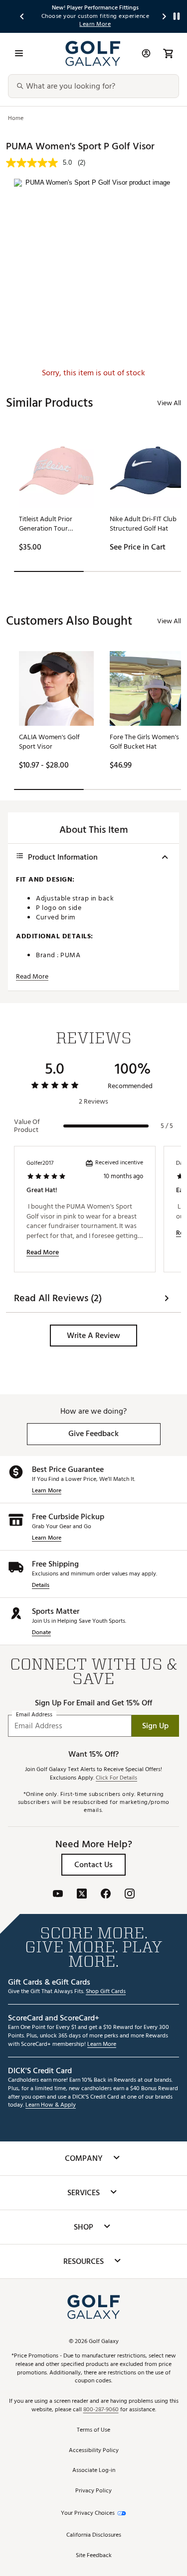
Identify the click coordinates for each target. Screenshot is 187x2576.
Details (41, 1586)
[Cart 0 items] (168, 53)
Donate (41, 1633)
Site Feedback (94, 2556)
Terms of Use (93, 2430)
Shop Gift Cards (106, 1992)
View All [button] (169, 403)
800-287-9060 (101, 2410)
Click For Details (116, 1778)
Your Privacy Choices (88, 2514)
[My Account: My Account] (146, 53)
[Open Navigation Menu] (19, 53)
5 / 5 (167, 1126)
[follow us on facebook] (106, 1895)
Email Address (34, 1715)
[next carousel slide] (165, 16)
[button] (93, 1336)
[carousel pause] (177, 16)
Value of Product (27, 1126)
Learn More (47, 1491)
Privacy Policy (93, 2491)
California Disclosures (94, 2535)
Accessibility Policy (94, 2451)
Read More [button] (32, 977)
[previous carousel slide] (22, 16)
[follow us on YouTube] (58, 1895)
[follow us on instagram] (130, 1895)
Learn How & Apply (51, 2105)
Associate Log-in (94, 2471)
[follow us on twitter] (82, 1895)
